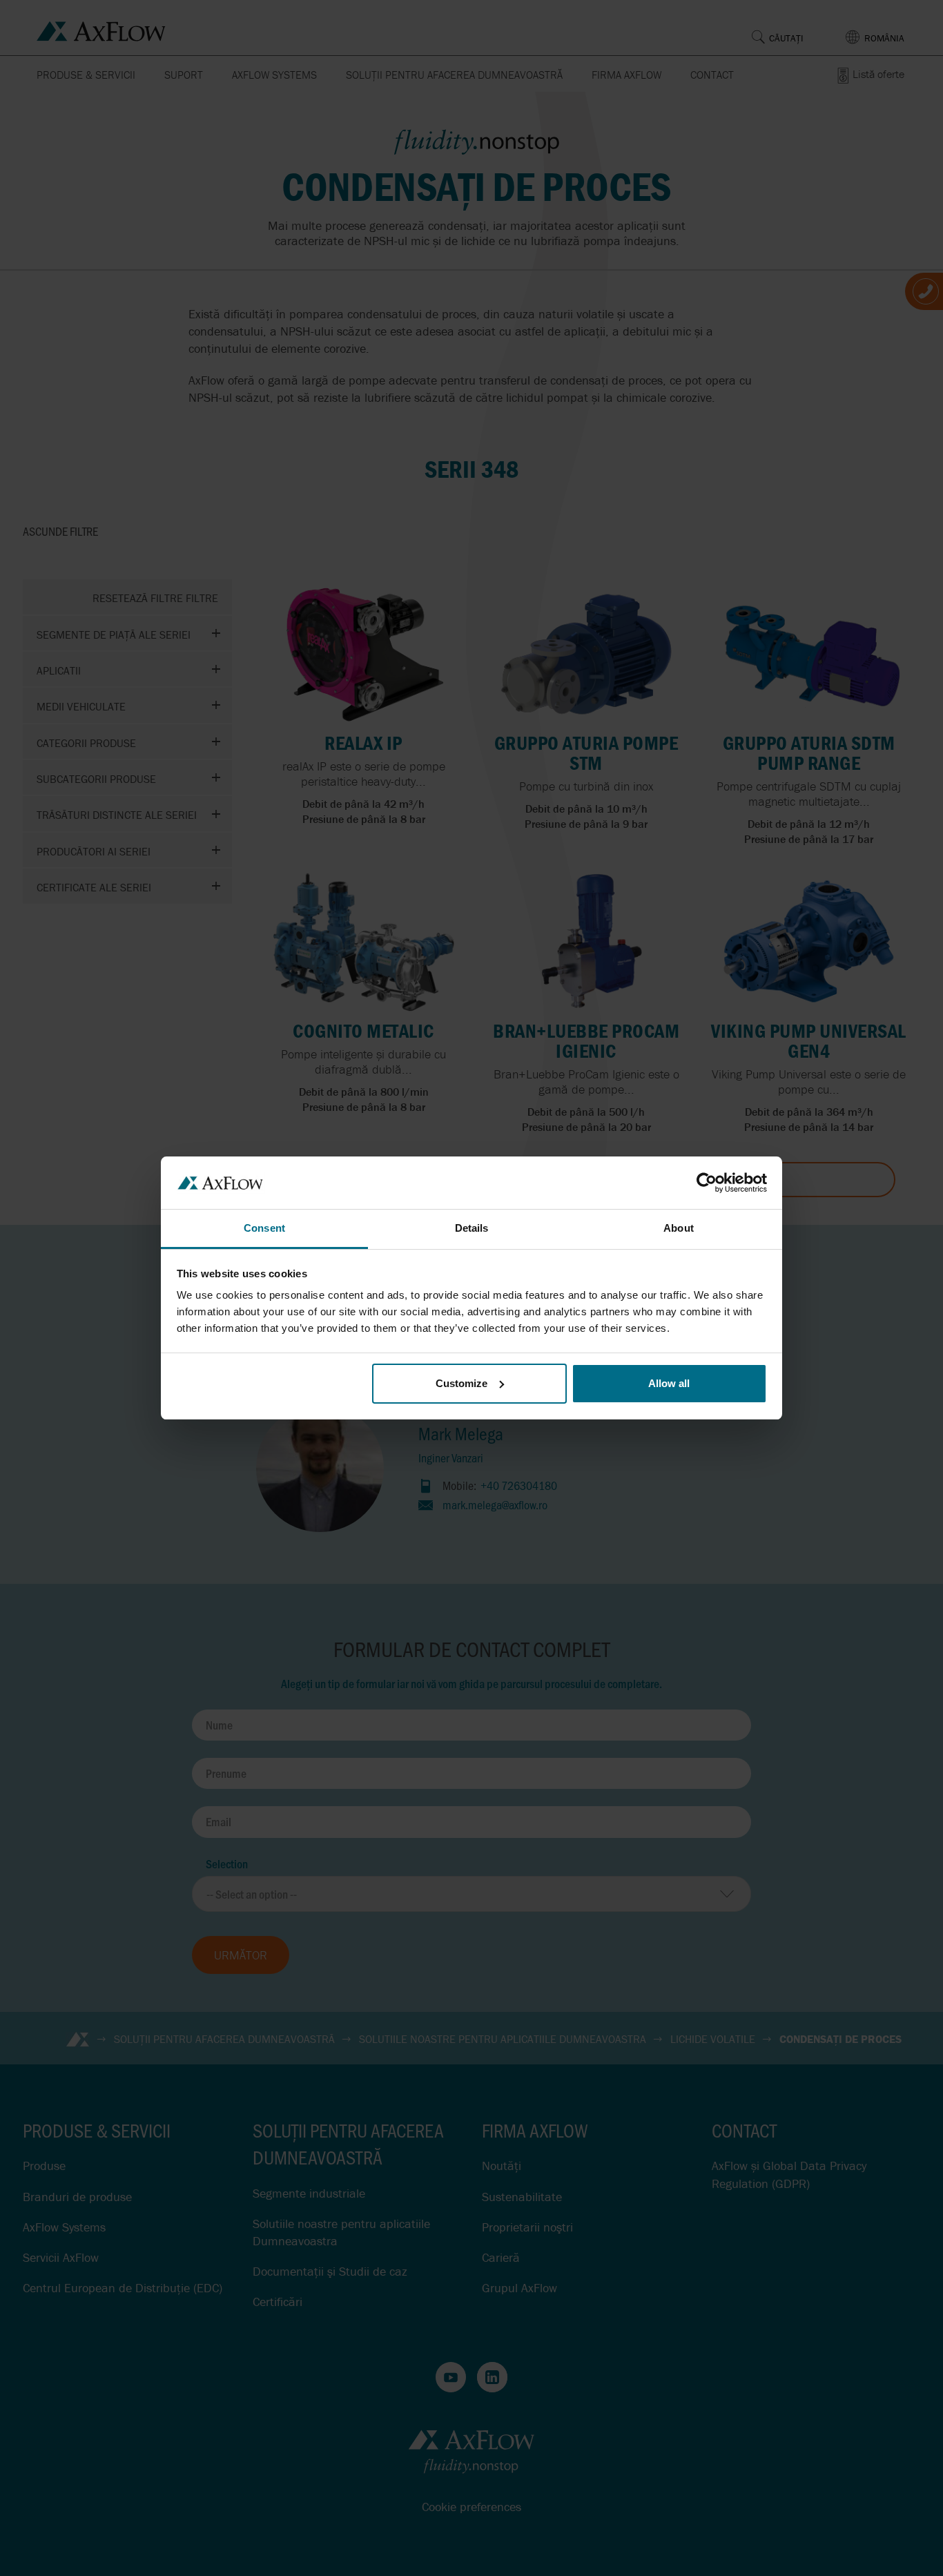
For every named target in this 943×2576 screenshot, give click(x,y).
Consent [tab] (264, 1228)
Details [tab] (472, 1228)
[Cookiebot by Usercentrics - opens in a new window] (707, 1183)
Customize (461, 1383)
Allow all (669, 1383)
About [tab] (679, 1228)
